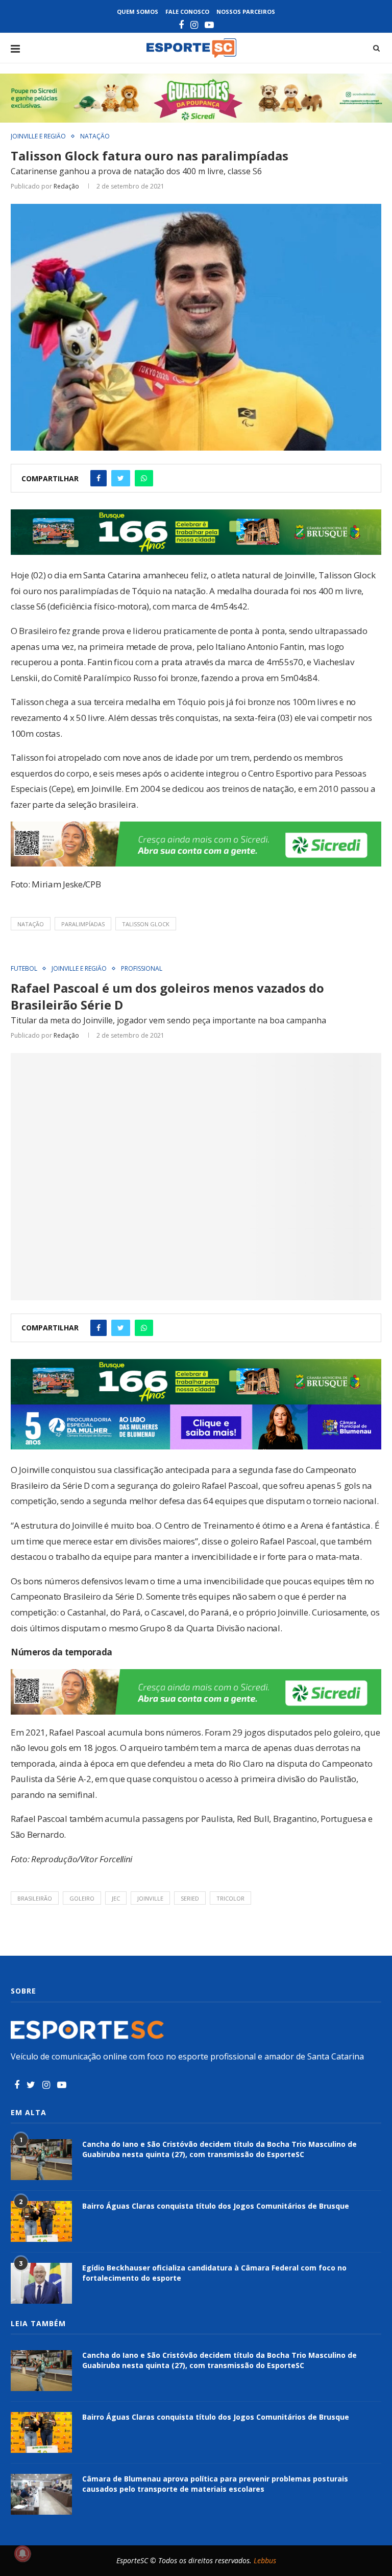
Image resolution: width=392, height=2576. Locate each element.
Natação (95, 136)
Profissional (142, 969)
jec (116, 1898)
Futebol (24, 969)
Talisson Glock (146, 924)
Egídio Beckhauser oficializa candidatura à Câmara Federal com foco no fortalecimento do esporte (214, 2273)
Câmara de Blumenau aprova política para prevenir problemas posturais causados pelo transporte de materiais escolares (215, 2484)
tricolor (230, 1898)
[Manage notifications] (22, 2554)
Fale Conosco (187, 11)
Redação (66, 186)
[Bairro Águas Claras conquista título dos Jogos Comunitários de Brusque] (41, 2221)
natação (31, 924)
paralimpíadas (83, 924)
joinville (150, 1898)
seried (190, 1898)
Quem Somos (138, 11)
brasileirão (35, 1898)
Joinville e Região (38, 136)
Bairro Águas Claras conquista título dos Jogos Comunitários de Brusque (216, 2206)
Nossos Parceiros (246, 11)
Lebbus (265, 2560)
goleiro (82, 1898)
